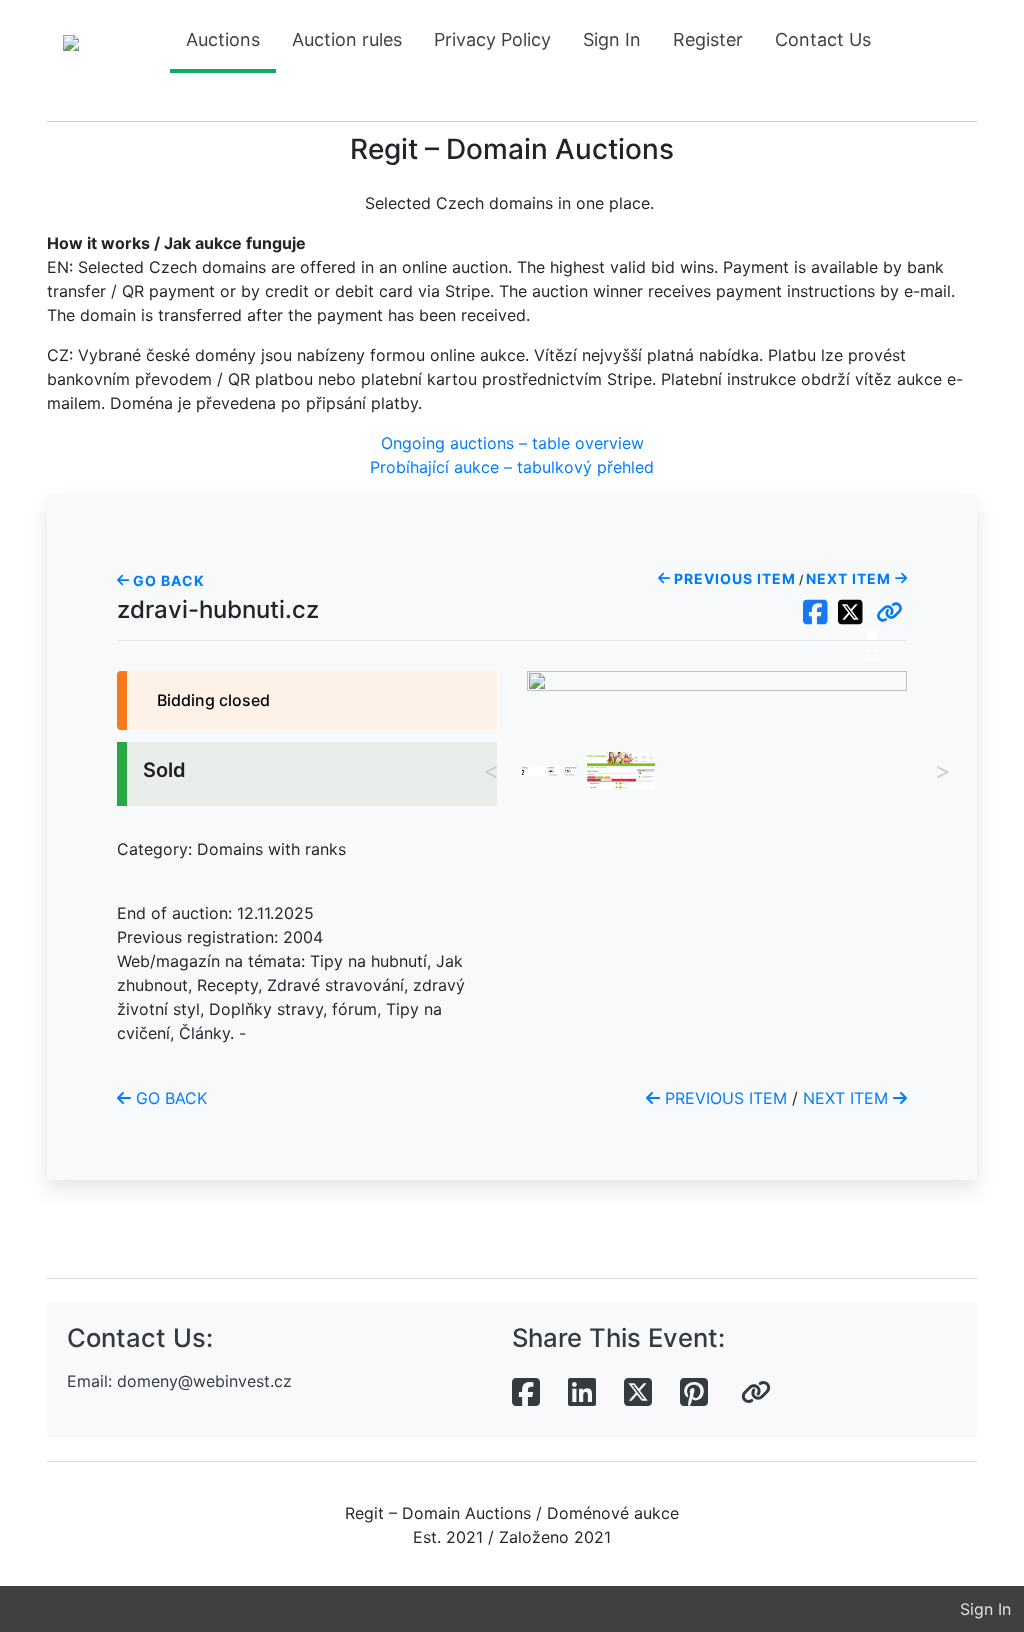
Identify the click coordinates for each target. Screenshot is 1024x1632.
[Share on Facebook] (526, 1393)
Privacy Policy (492, 39)
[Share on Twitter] (638, 1393)
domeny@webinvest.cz (204, 1381)
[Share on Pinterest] (694, 1393)
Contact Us (823, 39)
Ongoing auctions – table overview (512, 443)
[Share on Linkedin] (582, 1393)
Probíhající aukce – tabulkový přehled (512, 467)
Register (708, 39)
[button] (889, 613)
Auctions (223, 39)
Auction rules (347, 39)
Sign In (612, 39)
